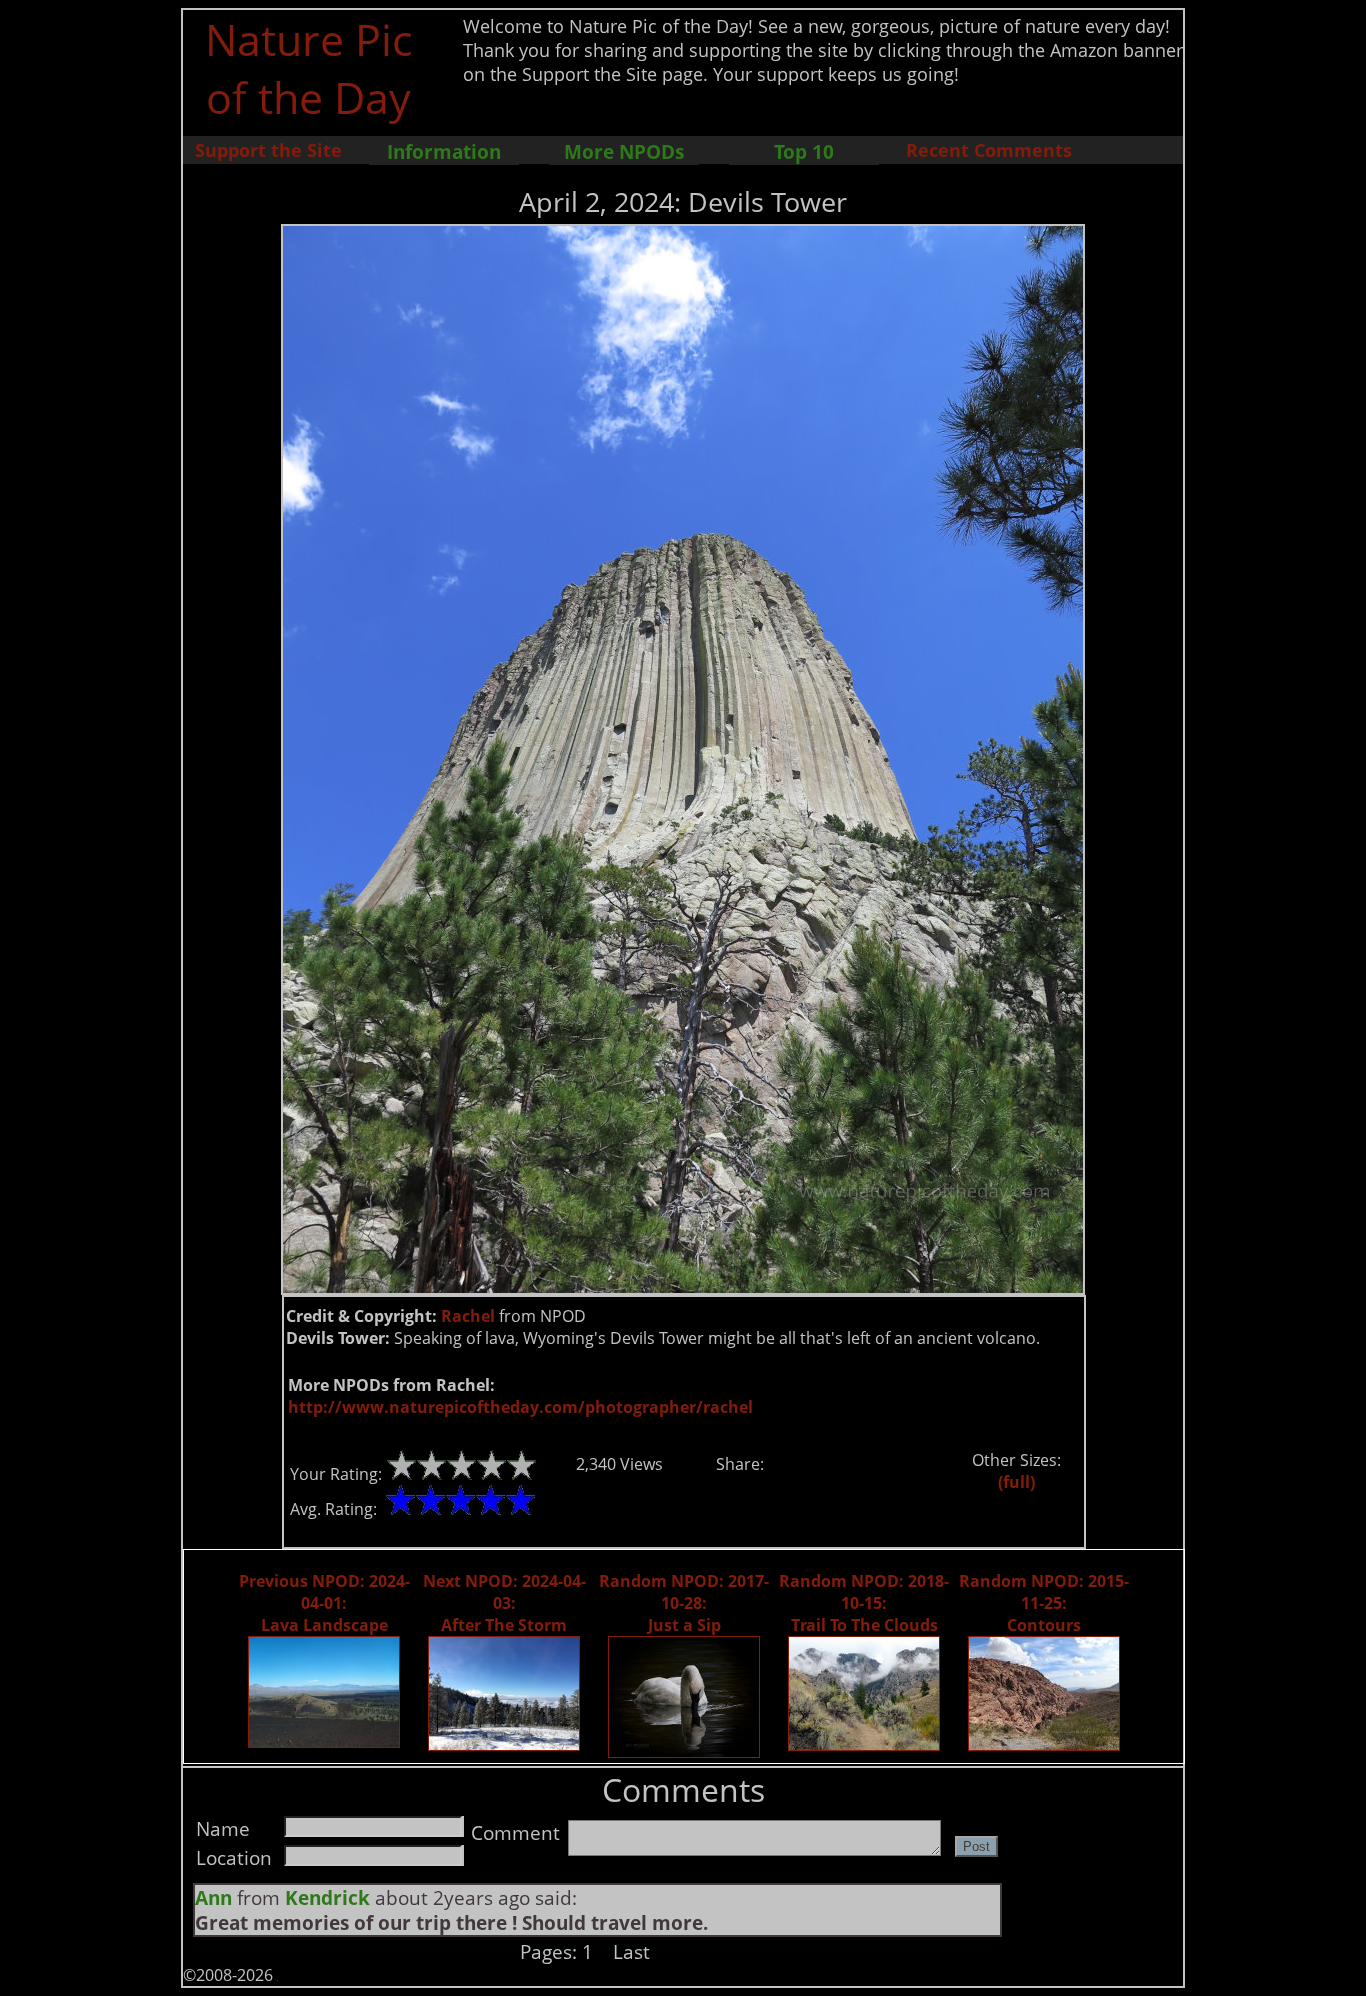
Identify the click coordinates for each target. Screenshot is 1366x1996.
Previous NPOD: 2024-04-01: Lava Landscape (324, 1603)
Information (444, 151)
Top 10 (804, 151)
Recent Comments (989, 150)
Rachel (468, 1316)
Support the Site (268, 150)
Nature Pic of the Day (308, 68)
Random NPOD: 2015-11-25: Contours (1044, 1603)
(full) (1016, 1482)
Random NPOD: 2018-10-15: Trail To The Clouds (864, 1603)
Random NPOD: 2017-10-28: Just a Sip (684, 1603)
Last (631, 1951)
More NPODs (624, 151)
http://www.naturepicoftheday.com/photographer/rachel (520, 1407)
